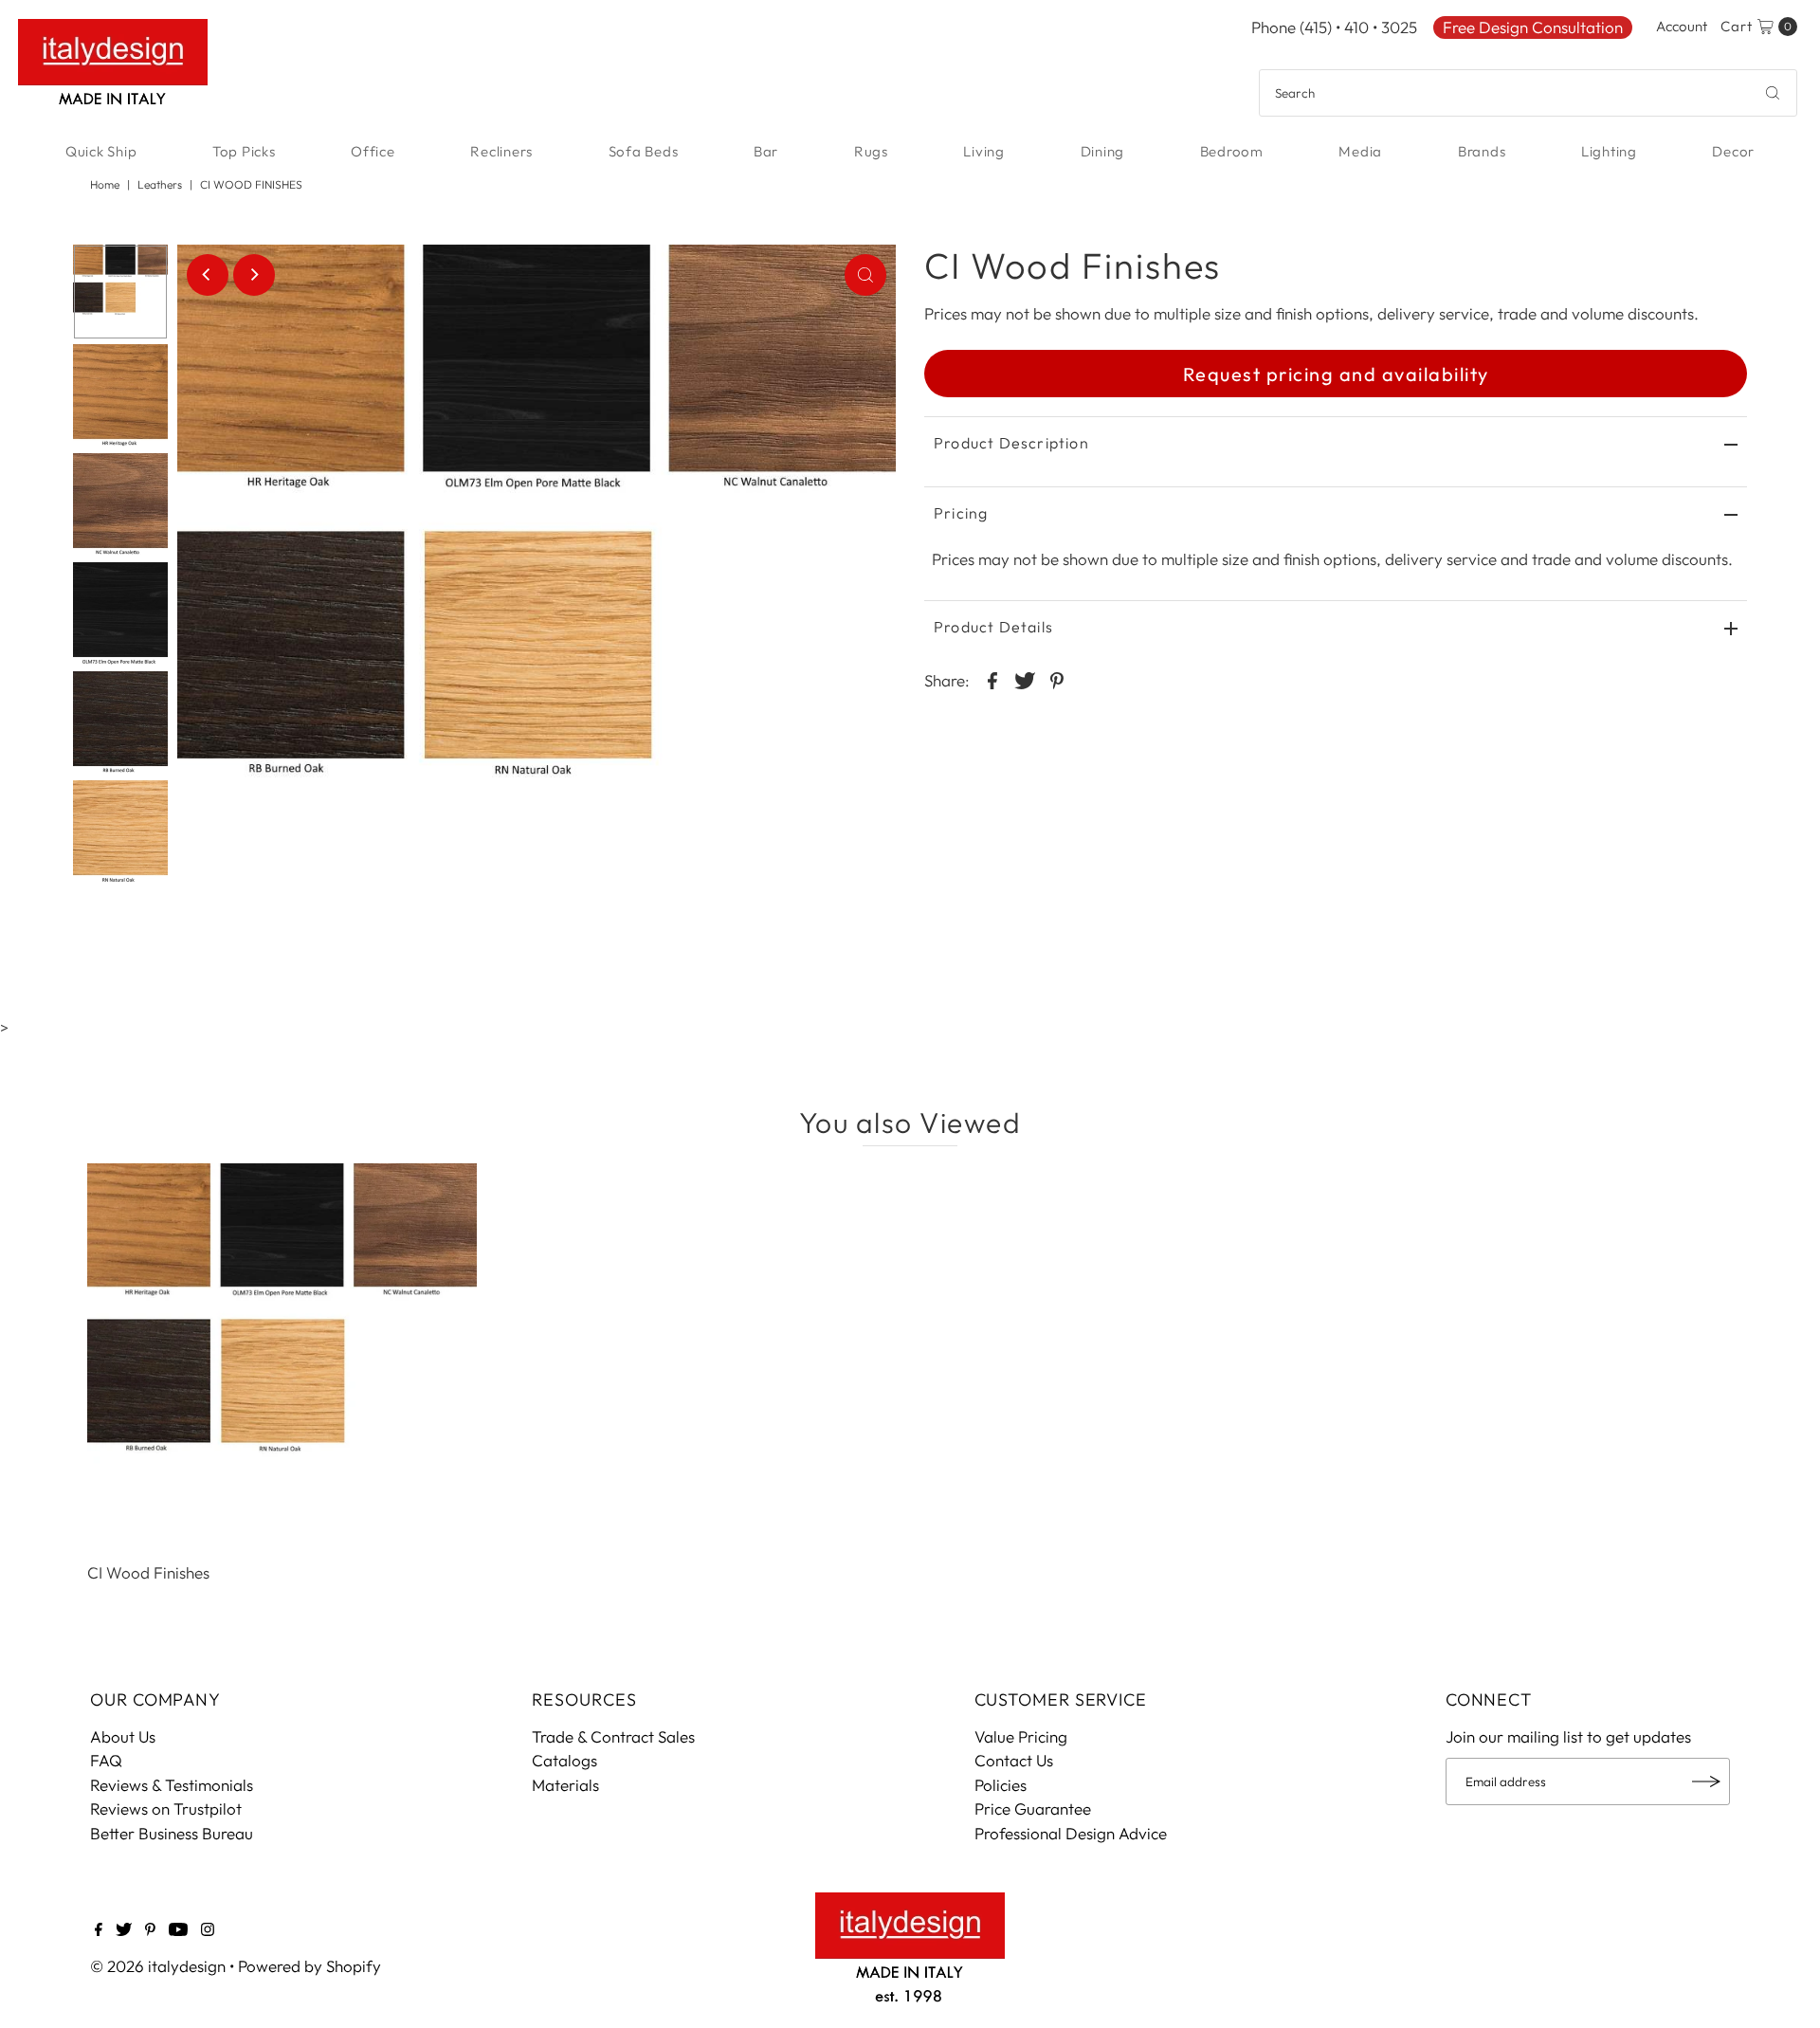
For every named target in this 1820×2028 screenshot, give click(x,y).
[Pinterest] (150, 1930)
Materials (565, 1785)
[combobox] (1528, 93)
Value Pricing (1021, 1736)
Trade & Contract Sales (613, 1736)
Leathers (160, 184)
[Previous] (208, 275)
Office (373, 151)
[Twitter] (124, 1930)
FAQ (106, 1760)
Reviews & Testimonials (172, 1785)
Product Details (993, 627)
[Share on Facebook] (992, 679)
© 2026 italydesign (158, 1966)
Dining (1103, 151)
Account (1682, 26)
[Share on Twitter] (1025, 679)
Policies (1001, 1785)
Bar (766, 151)
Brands (1482, 151)
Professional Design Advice (1071, 1833)
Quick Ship (101, 151)
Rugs (871, 151)
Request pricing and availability (1336, 374)
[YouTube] (178, 1930)
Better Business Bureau (172, 1833)
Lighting (1609, 151)
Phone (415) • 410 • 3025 (1334, 27)
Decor (1733, 151)
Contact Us (1014, 1760)
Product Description (1011, 443)
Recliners (501, 151)
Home (105, 184)
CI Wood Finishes (148, 1572)
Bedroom (1232, 151)
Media (1360, 151)
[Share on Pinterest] (1057, 679)
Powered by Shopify (309, 1966)
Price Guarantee (1033, 1809)
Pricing (961, 513)
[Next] (254, 275)
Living (984, 151)
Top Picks (244, 151)
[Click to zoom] (865, 275)
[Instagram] (208, 1930)
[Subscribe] (1706, 1781)
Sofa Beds (644, 151)
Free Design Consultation (1533, 27)
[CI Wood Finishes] (282, 1359)
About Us (123, 1736)
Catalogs (564, 1760)
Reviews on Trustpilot (166, 1809)
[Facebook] (99, 1930)
